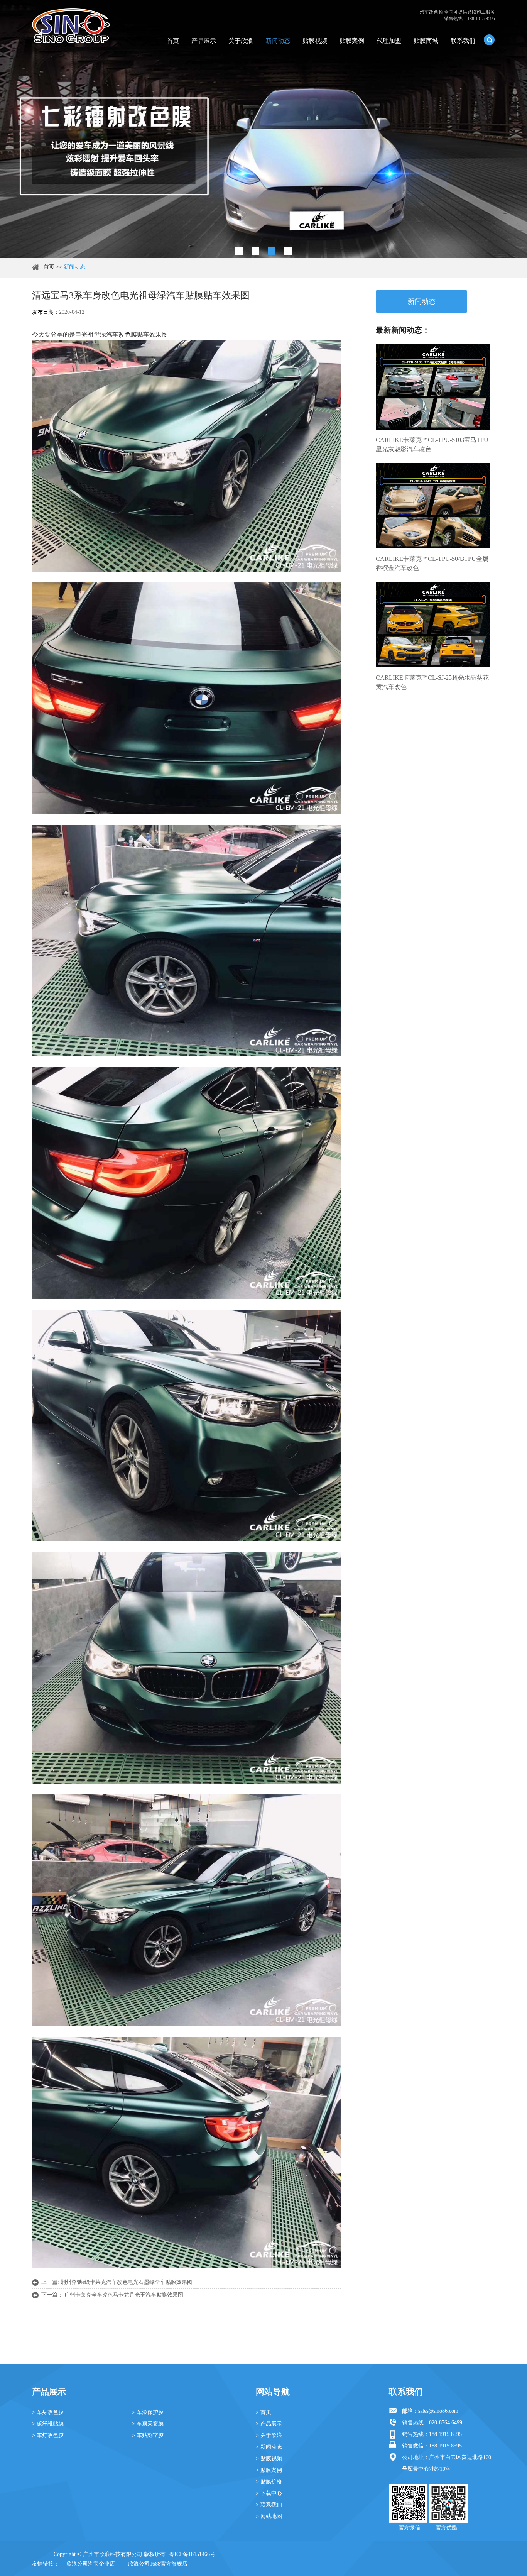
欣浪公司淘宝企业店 (91, 2564)
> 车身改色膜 (48, 2412)
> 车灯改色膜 (48, 2435)
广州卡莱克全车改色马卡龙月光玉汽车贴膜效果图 (124, 2295)
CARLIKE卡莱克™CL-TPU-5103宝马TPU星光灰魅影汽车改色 (432, 444)
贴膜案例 (352, 41)
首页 (173, 41)
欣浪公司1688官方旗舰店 (158, 2564)
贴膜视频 (315, 41)
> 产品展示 (269, 2424)
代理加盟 (389, 41)
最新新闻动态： (403, 330)
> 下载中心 (269, 2493)
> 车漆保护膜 (148, 2412)
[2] (255, 251)
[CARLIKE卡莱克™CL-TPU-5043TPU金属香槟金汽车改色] (433, 506)
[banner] (239, 251)
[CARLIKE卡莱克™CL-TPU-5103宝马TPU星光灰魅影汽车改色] (433, 387)
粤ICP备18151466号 (192, 2554)
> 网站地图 (269, 2516)
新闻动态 (278, 41)
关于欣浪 (241, 41)
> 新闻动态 (269, 2447)
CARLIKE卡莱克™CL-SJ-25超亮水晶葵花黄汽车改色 (432, 682)
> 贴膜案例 (269, 2470)
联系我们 (463, 41)
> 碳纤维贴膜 (48, 2424)
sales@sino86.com (438, 2411)
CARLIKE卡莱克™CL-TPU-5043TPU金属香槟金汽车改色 (432, 563)
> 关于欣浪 (269, 2435)
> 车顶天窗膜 (148, 2424)
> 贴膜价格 (269, 2482)
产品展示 (204, 41)
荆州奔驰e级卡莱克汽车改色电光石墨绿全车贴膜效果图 (127, 2282)
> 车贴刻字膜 (148, 2435)
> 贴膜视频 (269, 2458)
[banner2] (288, 251)
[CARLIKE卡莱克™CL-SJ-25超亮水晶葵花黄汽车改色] (433, 625)
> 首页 (263, 2412)
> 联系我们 (269, 2505)
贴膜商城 (426, 41)
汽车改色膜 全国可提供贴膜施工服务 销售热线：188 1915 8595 (457, 15)
